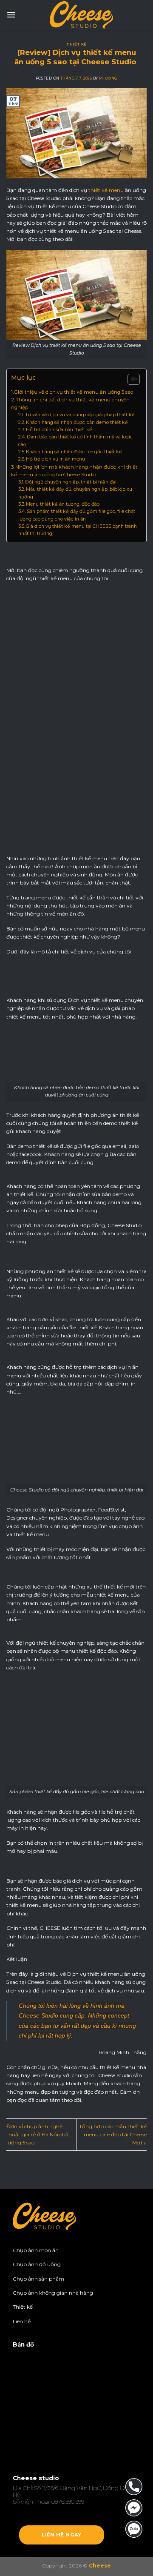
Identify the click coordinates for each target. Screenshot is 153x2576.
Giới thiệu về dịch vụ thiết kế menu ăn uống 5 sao (74, 392)
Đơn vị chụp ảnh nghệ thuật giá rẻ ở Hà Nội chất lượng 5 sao (38, 2134)
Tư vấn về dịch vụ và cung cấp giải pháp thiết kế (81, 415)
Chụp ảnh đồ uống (37, 2264)
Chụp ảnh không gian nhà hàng (53, 2293)
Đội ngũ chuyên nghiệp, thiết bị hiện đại (71, 482)
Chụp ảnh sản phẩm (38, 2279)
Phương (108, 78)
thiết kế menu (106, 190)
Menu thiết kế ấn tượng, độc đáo (63, 504)
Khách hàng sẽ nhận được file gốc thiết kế (75, 452)
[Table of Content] (134, 379)
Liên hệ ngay (61, 2535)
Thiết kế (76, 44)
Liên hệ (22, 2321)
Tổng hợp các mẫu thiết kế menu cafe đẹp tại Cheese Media (113, 2134)
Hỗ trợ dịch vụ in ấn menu (56, 459)
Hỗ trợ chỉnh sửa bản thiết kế (60, 430)
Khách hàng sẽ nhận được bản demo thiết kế (78, 422)
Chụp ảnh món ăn (36, 2250)
